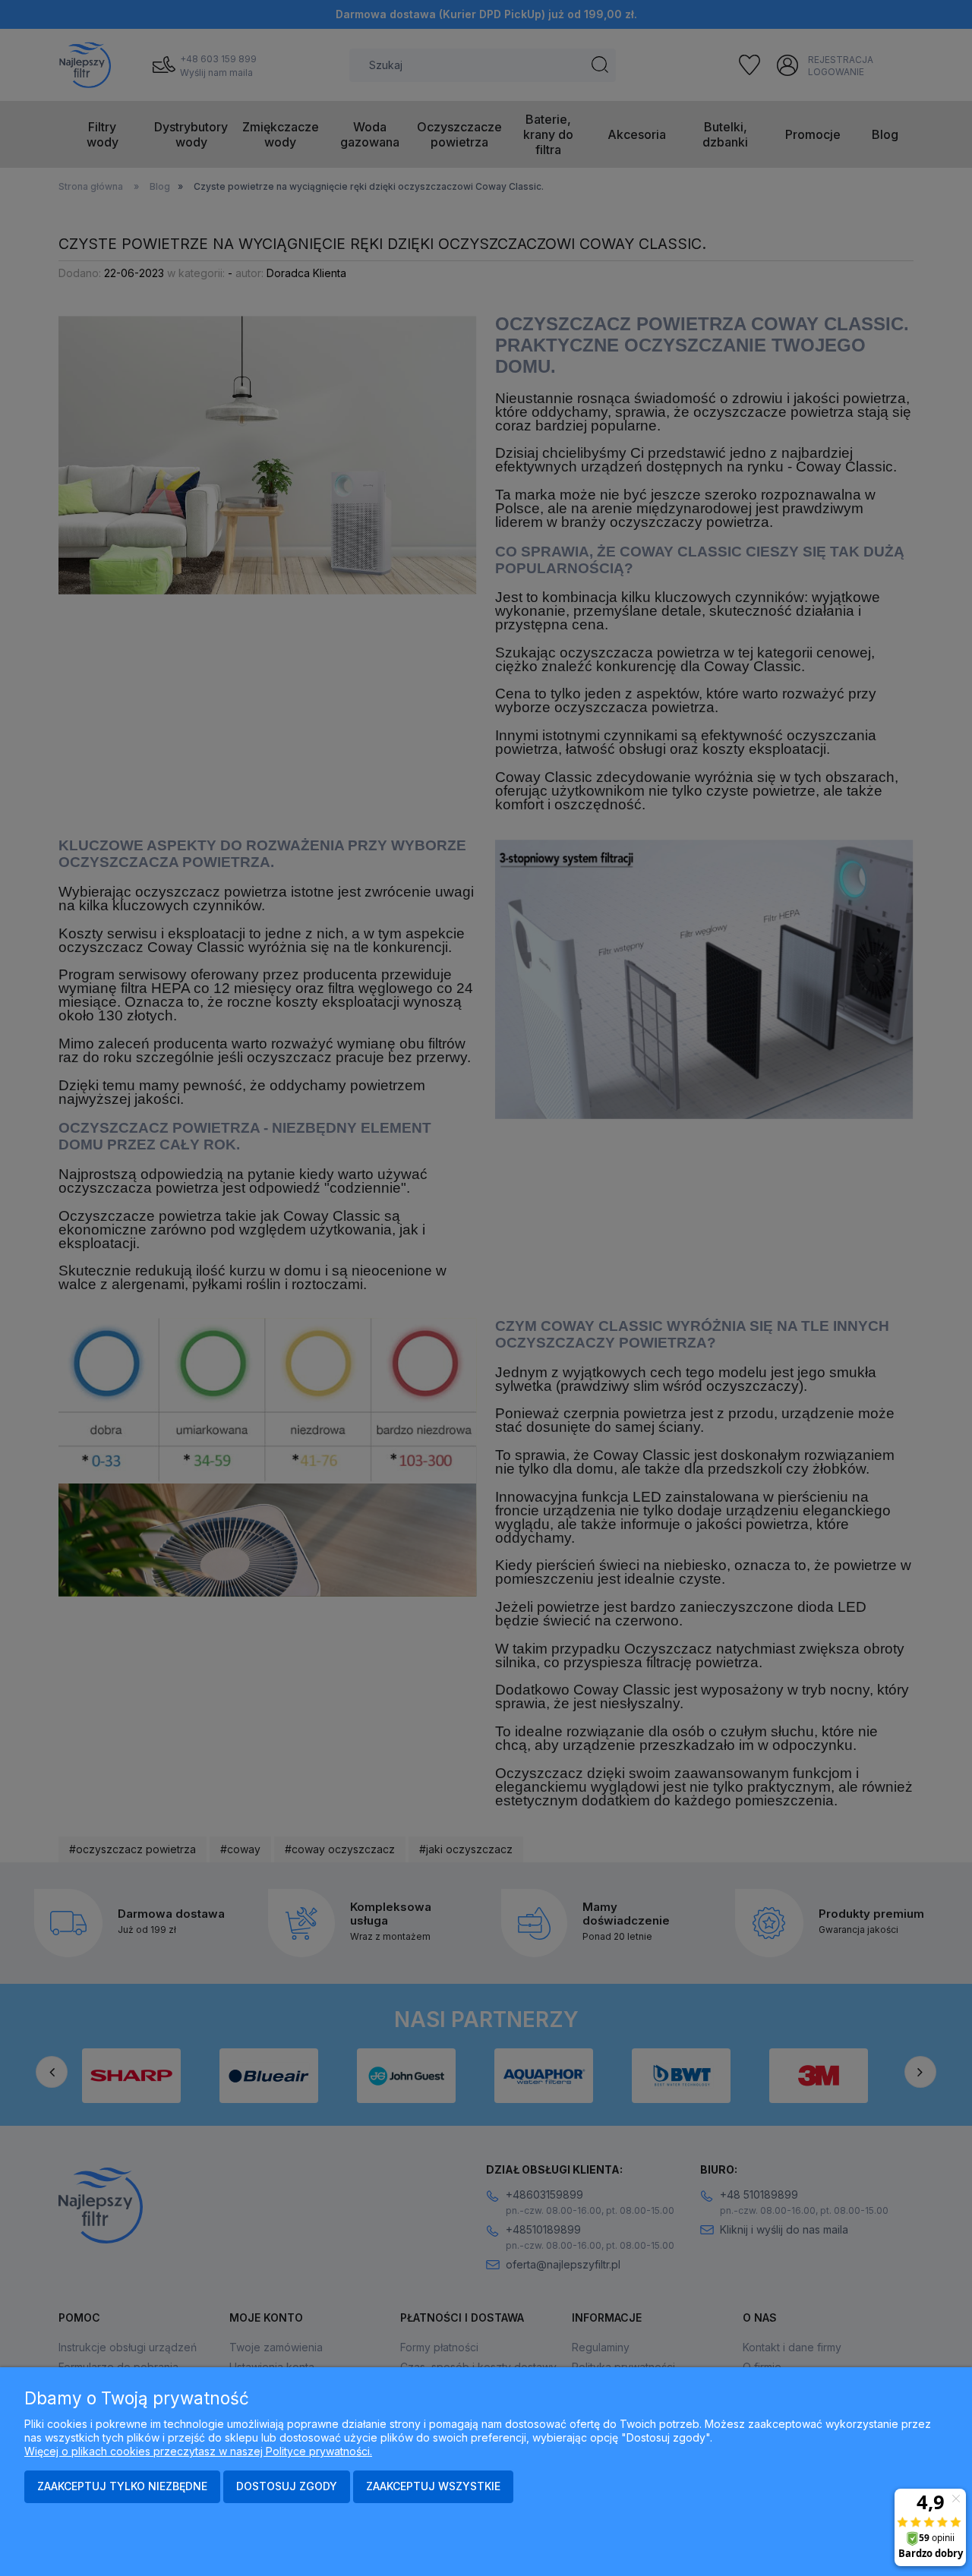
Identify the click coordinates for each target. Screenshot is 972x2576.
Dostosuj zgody (287, 2486)
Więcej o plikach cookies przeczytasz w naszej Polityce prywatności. (198, 2451)
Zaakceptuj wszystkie (433, 2486)
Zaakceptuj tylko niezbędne (122, 2486)
